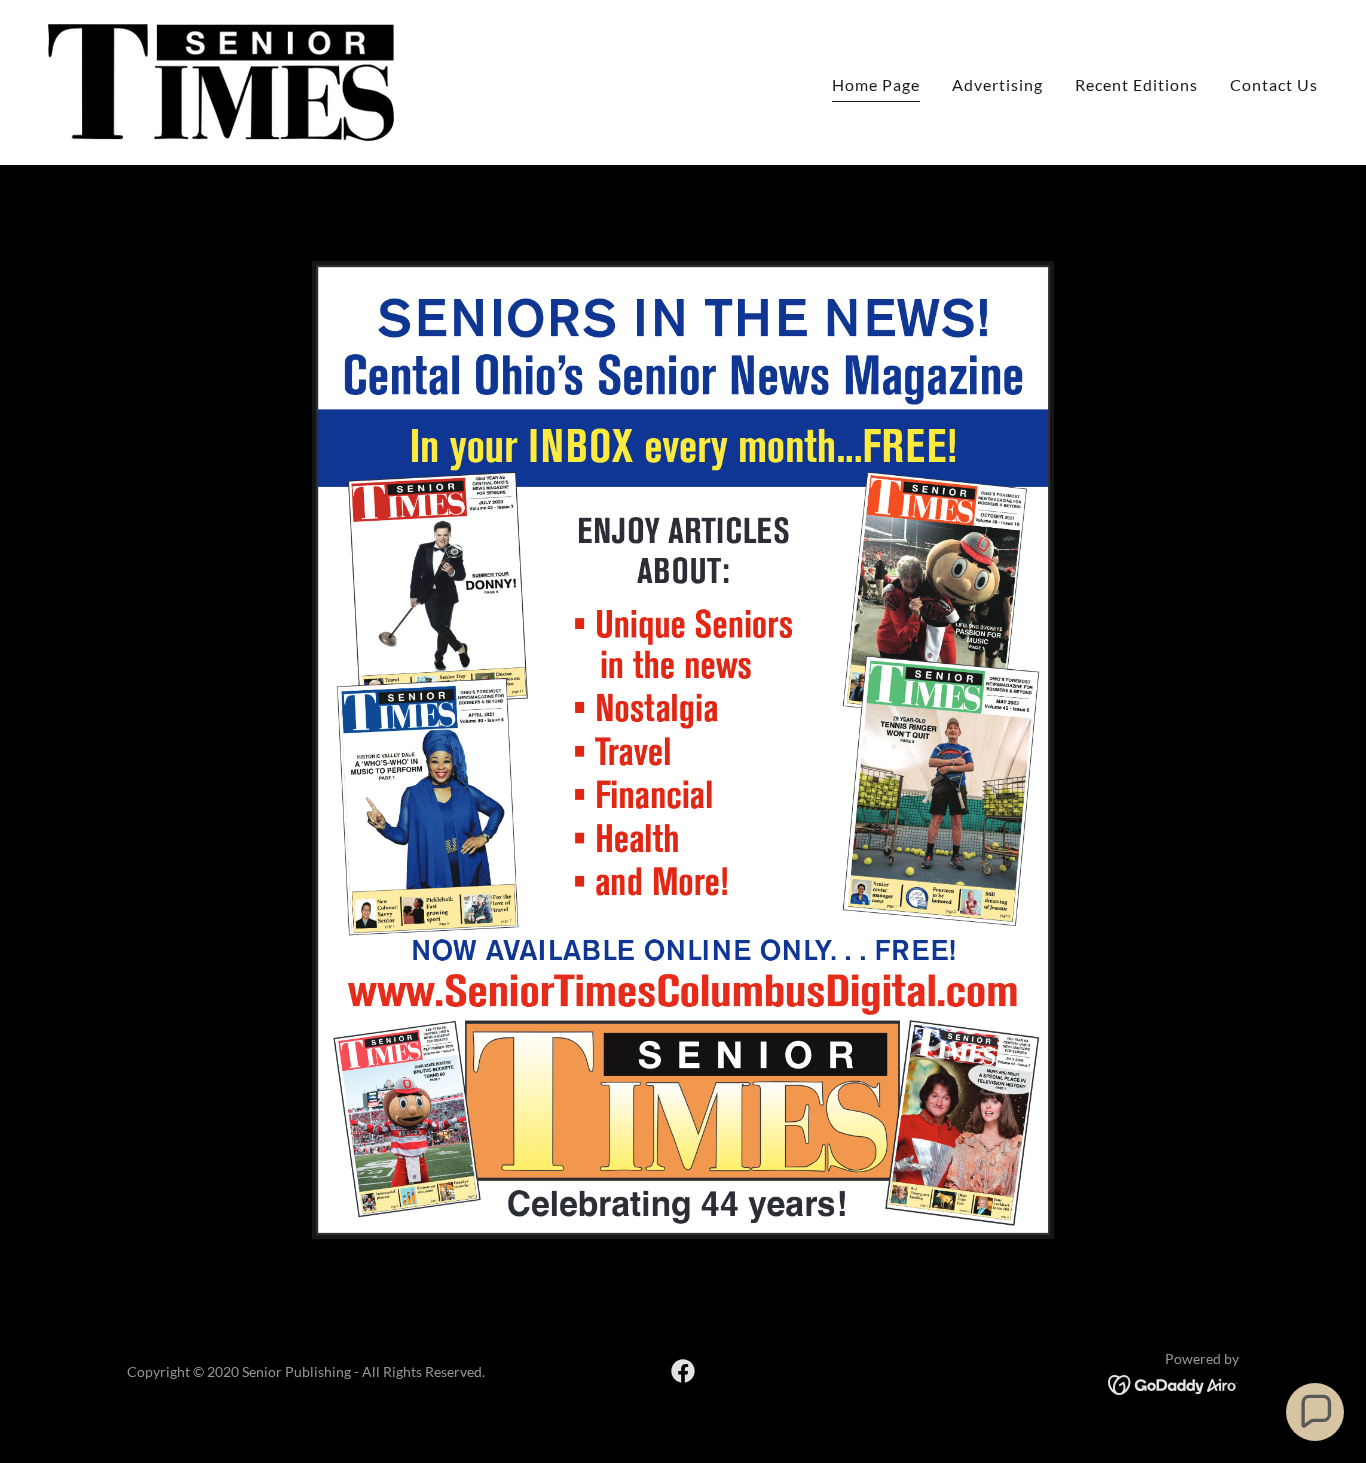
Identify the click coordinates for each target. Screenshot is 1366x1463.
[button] (1315, 1412)
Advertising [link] (997, 84)
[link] (221, 80)
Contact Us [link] (1274, 84)
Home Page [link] (876, 84)
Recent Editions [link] (1136, 84)
